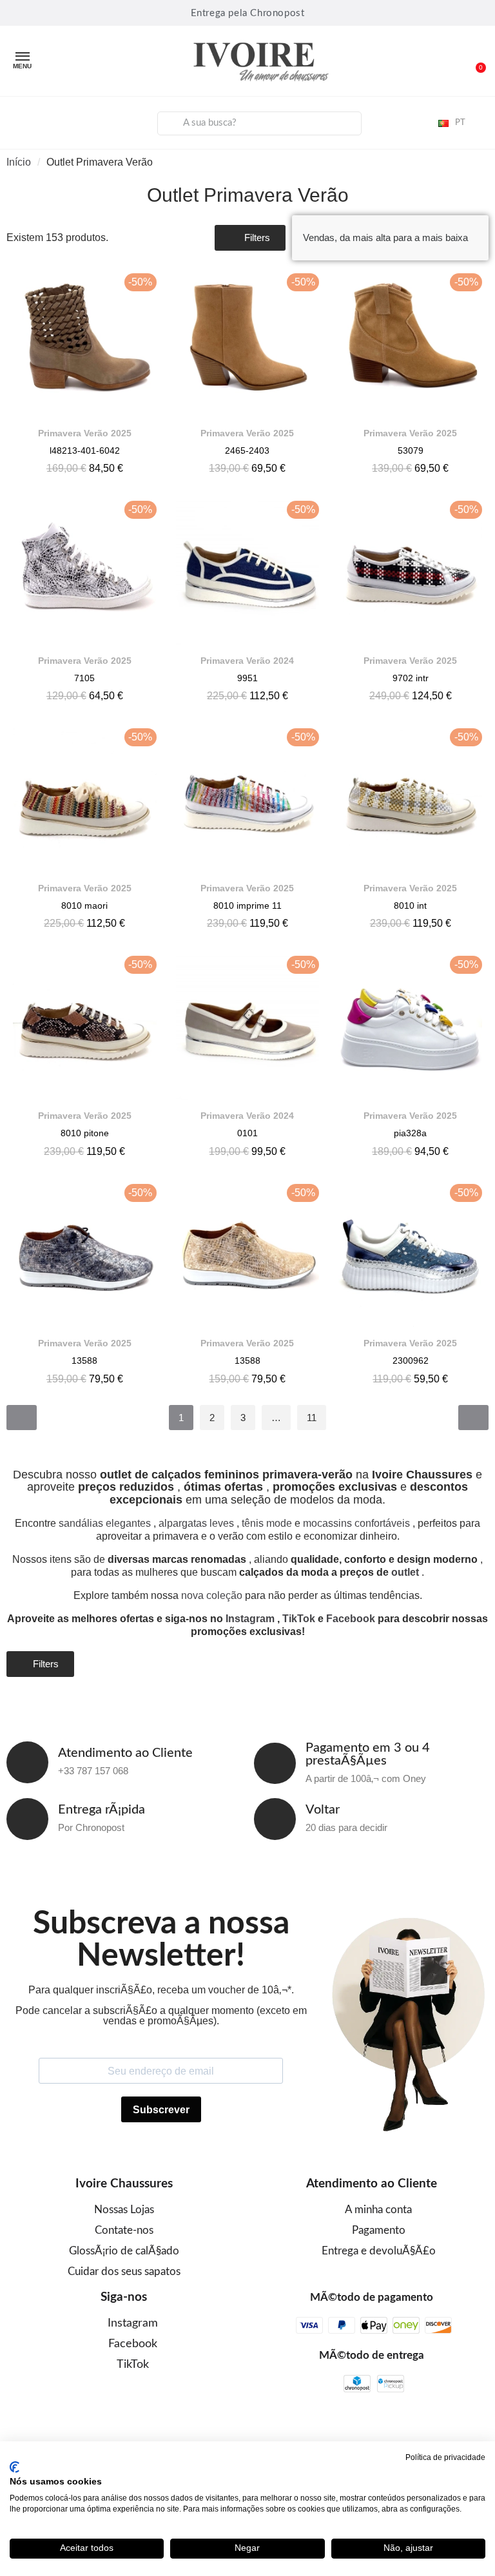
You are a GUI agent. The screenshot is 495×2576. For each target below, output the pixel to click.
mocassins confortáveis (356, 1523)
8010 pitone (85, 1133)
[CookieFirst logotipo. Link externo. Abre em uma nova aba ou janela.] (15, 2467)
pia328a (410, 1133)
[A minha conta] (20, 121)
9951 (247, 678)
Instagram (250, 1619)
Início (19, 162)
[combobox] (260, 123)
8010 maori (84, 905)
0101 (247, 1133)
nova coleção (212, 1595)
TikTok (299, 1619)
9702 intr (411, 678)
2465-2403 (247, 450)
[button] (475, 61)
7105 (84, 678)
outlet (405, 1572)
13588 (84, 1361)
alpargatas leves (196, 1523)
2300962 (411, 1361)
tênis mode (267, 1523)
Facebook (351, 1619)
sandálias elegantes (105, 1523)
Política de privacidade (445, 2457)
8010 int (410, 905)
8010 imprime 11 (247, 905)
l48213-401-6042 (85, 450)
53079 (411, 450)
